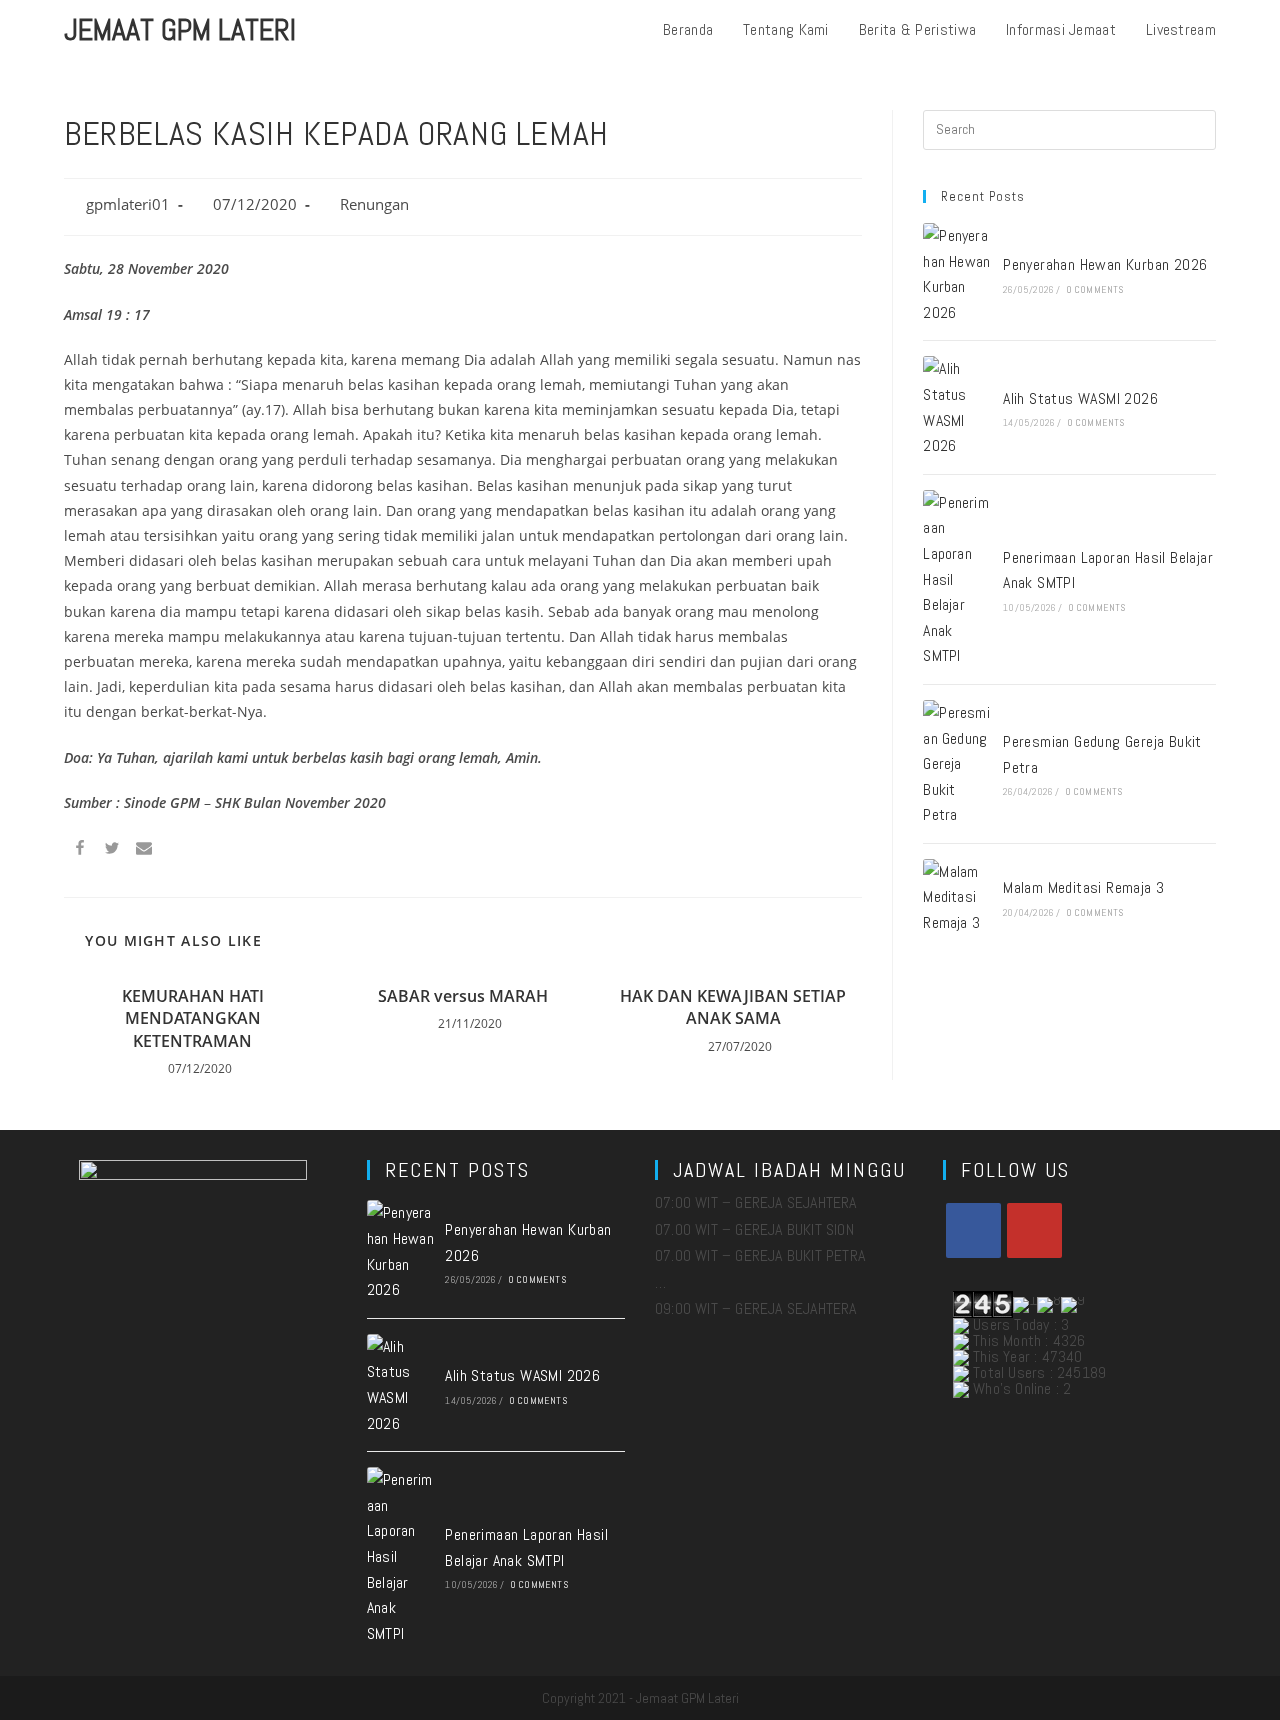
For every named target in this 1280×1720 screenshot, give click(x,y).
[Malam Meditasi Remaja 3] (957, 897)
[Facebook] (973, 1230)
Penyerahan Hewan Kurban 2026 (1105, 264)
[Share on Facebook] (80, 851)
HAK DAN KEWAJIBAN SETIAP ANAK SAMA (733, 1007)
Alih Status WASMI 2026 (1080, 398)
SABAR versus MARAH (463, 996)
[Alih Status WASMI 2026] (957, 407)
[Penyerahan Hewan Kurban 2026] (957, 274)
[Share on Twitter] (112, 851)
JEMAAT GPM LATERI (180, 30)
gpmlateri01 (128, 204)
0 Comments (1095, 289)
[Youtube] (1034, 1230)
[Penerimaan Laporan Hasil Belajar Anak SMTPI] (957, 579)
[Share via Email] (144, 851)
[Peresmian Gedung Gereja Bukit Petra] (957, 764)
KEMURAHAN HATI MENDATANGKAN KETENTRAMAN (193, 1018)
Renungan (374, 204)
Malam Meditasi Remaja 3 (1083, 887)
